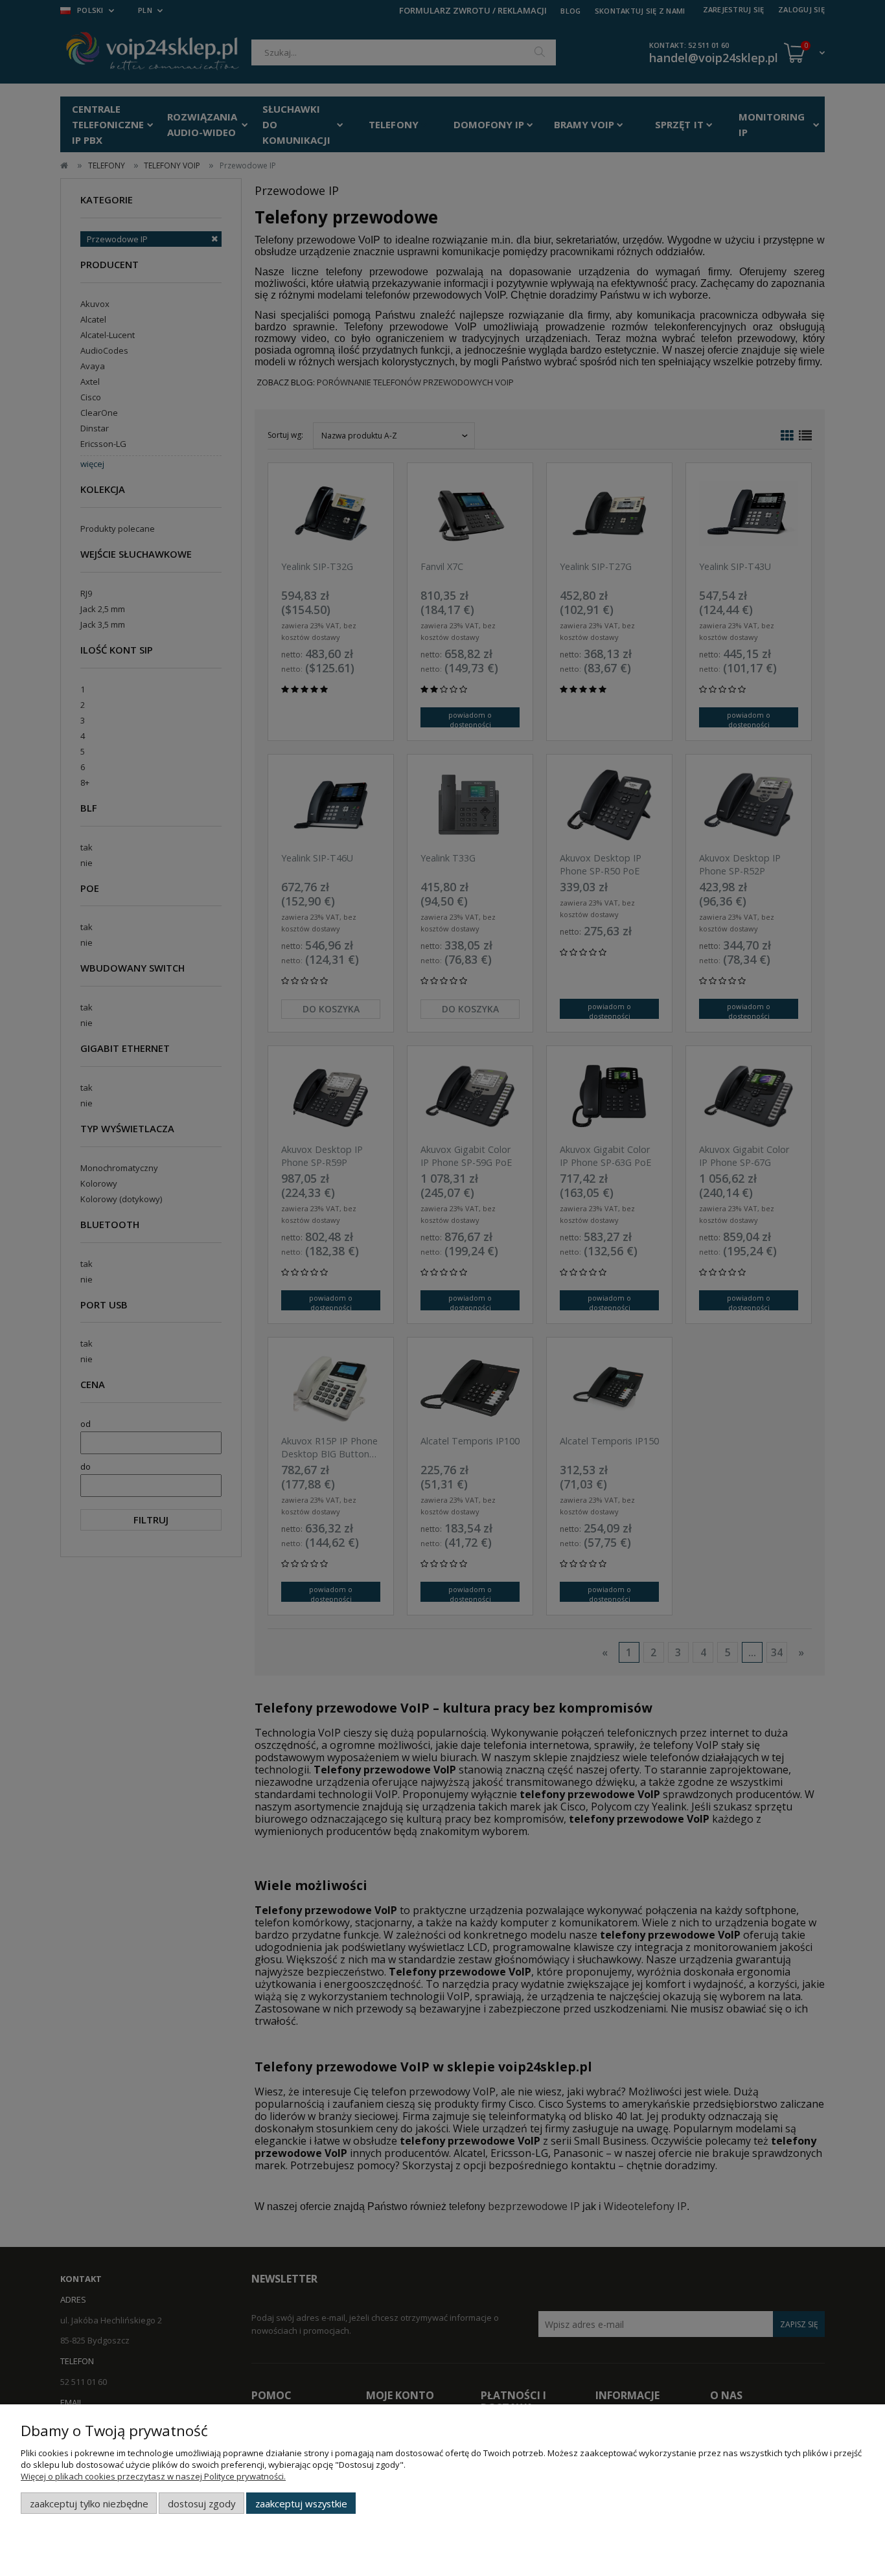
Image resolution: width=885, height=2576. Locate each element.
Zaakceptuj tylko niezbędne (89, 2503)
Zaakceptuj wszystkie (301, 2503)
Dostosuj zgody (201, 2503)
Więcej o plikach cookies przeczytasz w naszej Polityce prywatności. (153, 2476)
